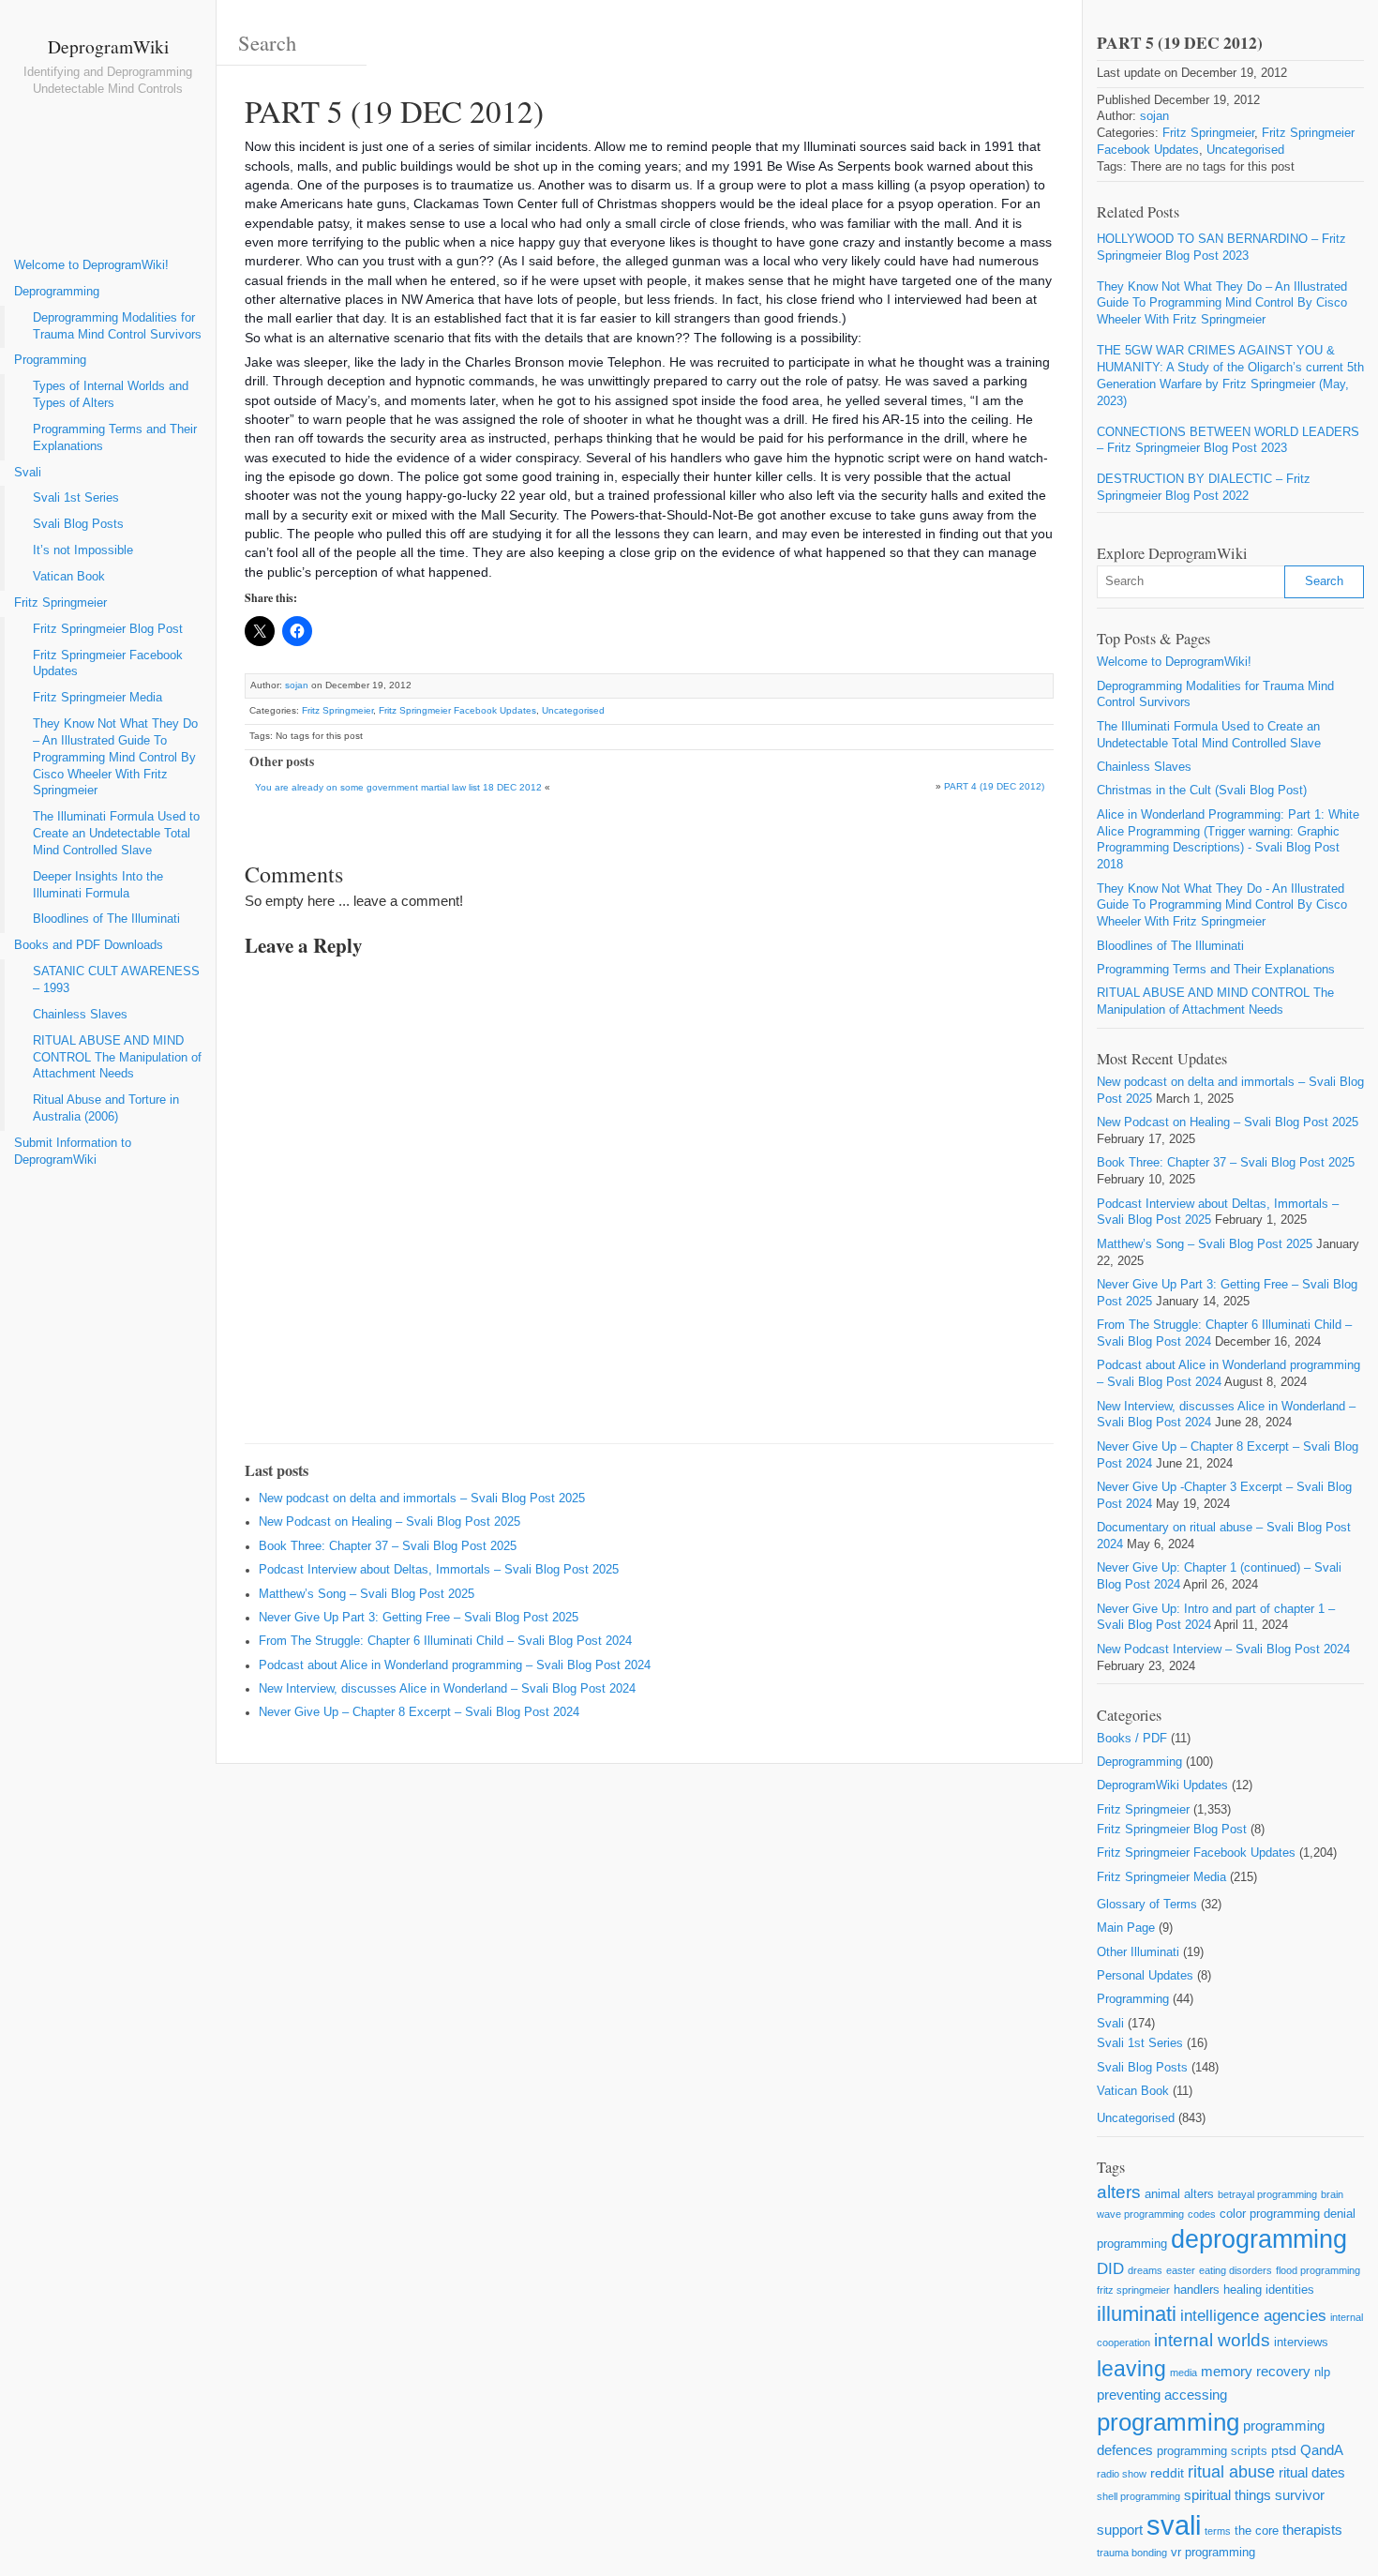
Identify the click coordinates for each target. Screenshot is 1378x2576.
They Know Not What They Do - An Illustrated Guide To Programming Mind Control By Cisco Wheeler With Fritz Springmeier (1222, 906)
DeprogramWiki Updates (1162, 1785)
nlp (1322, 2372)
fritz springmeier (1133, 2290)
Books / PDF (1132, 1739)
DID (1110, 2269)
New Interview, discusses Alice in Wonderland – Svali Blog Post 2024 (447, 1689)
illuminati (1137, 2314)
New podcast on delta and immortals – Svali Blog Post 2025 (422, 1499)
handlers (1197, 2290)
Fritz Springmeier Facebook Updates (108, 664)
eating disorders (1236, 2270)
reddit (1167, 2473)
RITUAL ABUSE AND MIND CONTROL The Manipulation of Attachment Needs (117, 1058)
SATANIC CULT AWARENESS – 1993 (116, 980)
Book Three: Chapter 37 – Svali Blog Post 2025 (388, 1546)
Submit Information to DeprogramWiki (73, 1152)
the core (1257, 2531)
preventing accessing (1162, 2395)
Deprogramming (57, 292)
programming (1168, 2422)
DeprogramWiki (108, 46)
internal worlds (1212, 2340)
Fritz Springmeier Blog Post (108, 629)
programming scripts (1212, 2451)
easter (1181, 2270)
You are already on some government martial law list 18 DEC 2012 (398, 787)
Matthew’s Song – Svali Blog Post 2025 (367, 1594)
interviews (1301, 2342)
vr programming (1213, 2552)
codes (1202, 2214)
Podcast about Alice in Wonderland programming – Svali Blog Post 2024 (455, 1665)
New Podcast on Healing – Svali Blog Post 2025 (389, 1522)
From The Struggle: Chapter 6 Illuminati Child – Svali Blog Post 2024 (445, 1641)
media (1183, 2373)
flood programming (1318, 2270)
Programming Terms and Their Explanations (115, 438)
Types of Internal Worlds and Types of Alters (111, 395)
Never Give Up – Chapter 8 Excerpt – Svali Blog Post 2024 (419, 1712)
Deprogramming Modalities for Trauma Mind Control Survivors (117, 326)
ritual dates (1312, 2472)
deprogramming (1259, 2239)
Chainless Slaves (80, 1015)
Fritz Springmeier (60, 603)
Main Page (1126, 1928)
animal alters (1179, 2194)
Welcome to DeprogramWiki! (91, 265)
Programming (50, 360)
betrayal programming (1267, 2194)
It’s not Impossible (83, 550)
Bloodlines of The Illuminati (106, 919)
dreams (1145, 2270)
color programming (1270, 2214)
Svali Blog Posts (78, 524)
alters (1119, 2192)
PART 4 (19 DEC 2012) (994, 786)
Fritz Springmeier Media (97, 698)
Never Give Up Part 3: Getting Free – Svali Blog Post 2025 (419, 1618)
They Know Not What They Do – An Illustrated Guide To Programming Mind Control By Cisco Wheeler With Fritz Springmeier (115, 757)
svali (1174, 2525)
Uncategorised (573, 710)
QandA (1322, 2450)
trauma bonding (1132, 2553)
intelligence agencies (1253, 2316)
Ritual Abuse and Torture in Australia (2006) (106, 1108)
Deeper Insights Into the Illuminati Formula (98, 885)
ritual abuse (1231, 2472)
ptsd (1284, 2450)
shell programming (1138, 2496)
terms (1218, 2531)
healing (1243, 2290)
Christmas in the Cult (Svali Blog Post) (1202, 791)
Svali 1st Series (76, 498)
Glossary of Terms (1147, 1905)
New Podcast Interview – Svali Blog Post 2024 (1223, 1650)
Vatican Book (69, 577)
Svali (28, 473)
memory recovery (1256, 2371)
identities (1290, 2290)
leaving (1131, 2369)
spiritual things (1228, 2495)
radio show (1122, 2474)
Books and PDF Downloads (89, 945)
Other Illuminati (1138, 1952)
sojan (297, 685)
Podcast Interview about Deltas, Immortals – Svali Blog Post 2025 (439, 1570)
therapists (1312, 2530)
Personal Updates (1145, 1976)
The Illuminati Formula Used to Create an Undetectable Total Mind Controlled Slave (116, 834)
